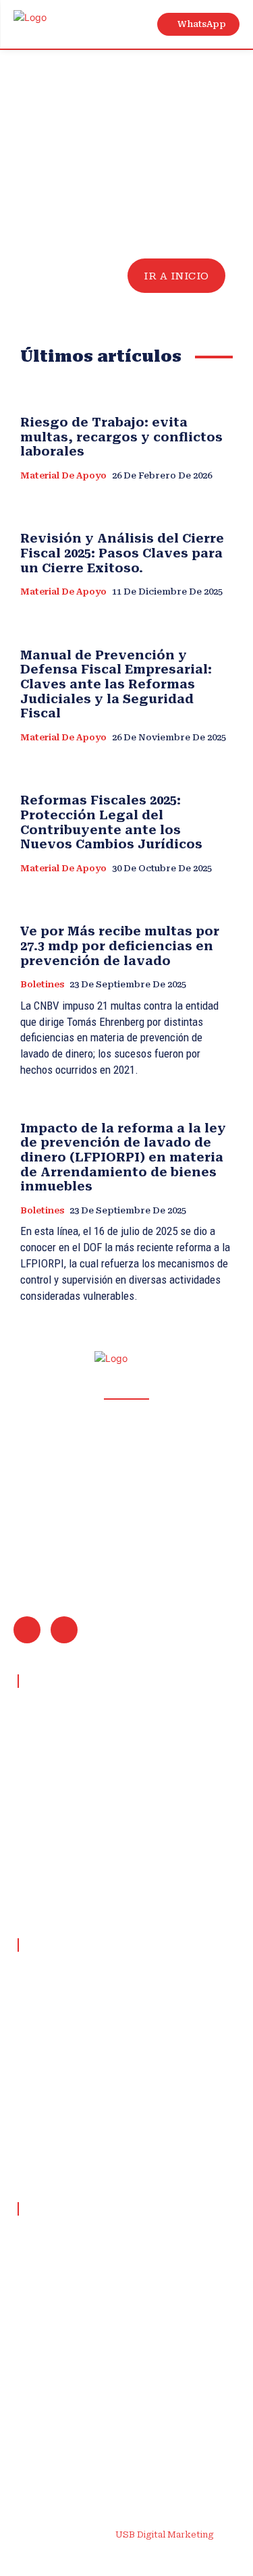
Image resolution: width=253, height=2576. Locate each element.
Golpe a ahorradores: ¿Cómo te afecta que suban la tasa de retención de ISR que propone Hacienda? (119, 2347)
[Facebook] (47, 2557)
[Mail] (27, 1630)
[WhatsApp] (64, 1630)
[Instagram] (79, 2557)
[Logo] (46, 25)
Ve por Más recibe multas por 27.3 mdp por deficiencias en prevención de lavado (120, 946)
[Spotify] (143, 2557)
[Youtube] (207, 2557)
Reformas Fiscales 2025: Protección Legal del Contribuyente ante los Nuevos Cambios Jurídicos (111, 822)
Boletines (42, 984)
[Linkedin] (111, 2557)
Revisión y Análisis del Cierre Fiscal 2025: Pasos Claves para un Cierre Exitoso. (122, 553)
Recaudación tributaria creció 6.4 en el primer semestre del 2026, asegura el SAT (117, 2394)
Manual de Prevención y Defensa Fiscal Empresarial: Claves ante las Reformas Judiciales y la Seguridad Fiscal (116, 684)
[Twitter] (175, 2557)
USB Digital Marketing (165, 2534)
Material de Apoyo (63, 475)
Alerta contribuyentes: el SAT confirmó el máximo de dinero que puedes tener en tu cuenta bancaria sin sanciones (119, 2440)
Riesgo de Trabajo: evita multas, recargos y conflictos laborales (121, 437)
